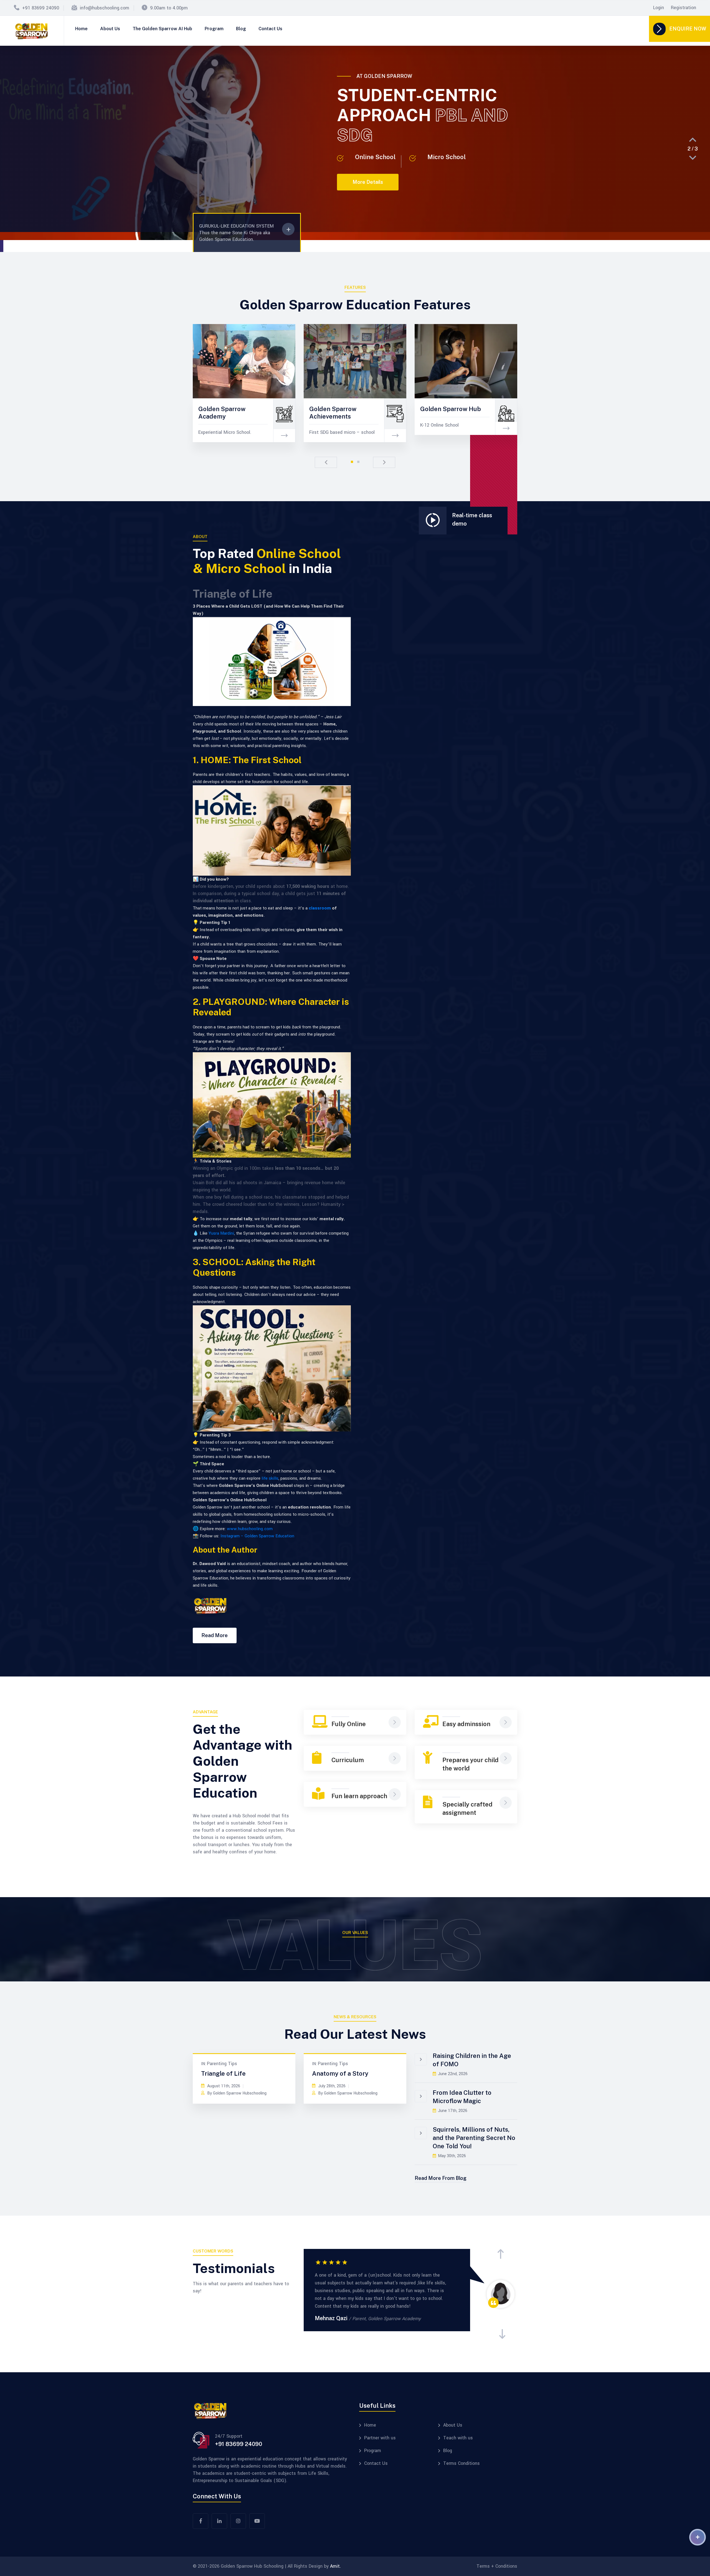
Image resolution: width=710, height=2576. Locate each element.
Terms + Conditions (497, 2566)
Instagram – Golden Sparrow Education (257, 1536)
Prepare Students (557, 401)
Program (214, 29)
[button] (352, 462)
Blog (241, 29)
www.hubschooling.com (250, 1529)
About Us (110, 29)
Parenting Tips (222, 2064)
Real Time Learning (116, 401)
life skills (269, 1478)
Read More (215, 1635)
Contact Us (270, 29)
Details (65, 415)
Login (659, 8)
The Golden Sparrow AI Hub (162, 29)
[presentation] (693, 140)
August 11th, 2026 (224, 2086)
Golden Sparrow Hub (451, 409)
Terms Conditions (461, 2463)
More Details (224, 209)
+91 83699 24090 (41, 8)
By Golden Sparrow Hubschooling (237, 2093)
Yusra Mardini (221, 1233)
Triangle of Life (223, 2073)
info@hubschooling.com (105, 8)
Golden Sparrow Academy (222, 412)
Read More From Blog (441, 2178)
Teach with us (458, 2438)
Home (81, 29)
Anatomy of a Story (340, 2073)
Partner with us (380, 2438)
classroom (320, 908)
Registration (684, 8)
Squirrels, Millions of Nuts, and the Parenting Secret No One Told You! (474, 2138)
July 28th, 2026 (332, 2086)
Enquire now (688, 29)
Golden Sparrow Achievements (333, 412)
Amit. (335, 2566)
